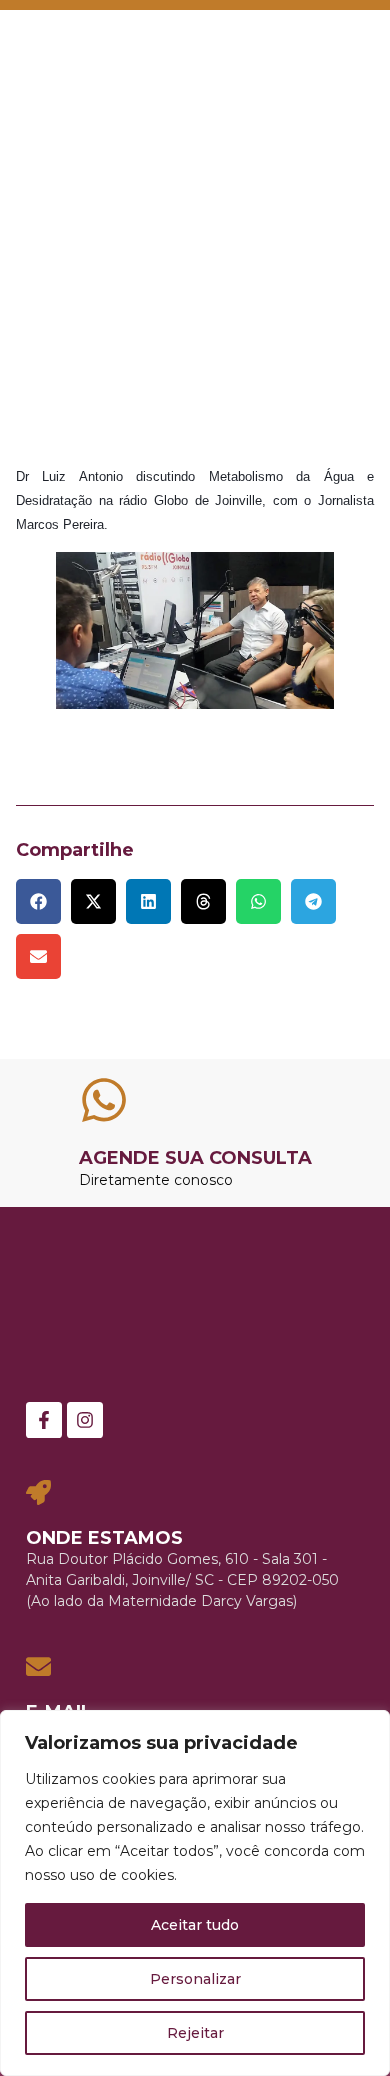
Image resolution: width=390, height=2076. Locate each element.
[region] (195, 1893)
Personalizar (195, 1979)
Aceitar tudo (195, 1925)
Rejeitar (195, 2033)
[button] (346, 46)
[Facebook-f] (44, 1420)
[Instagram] (85, 1420)
